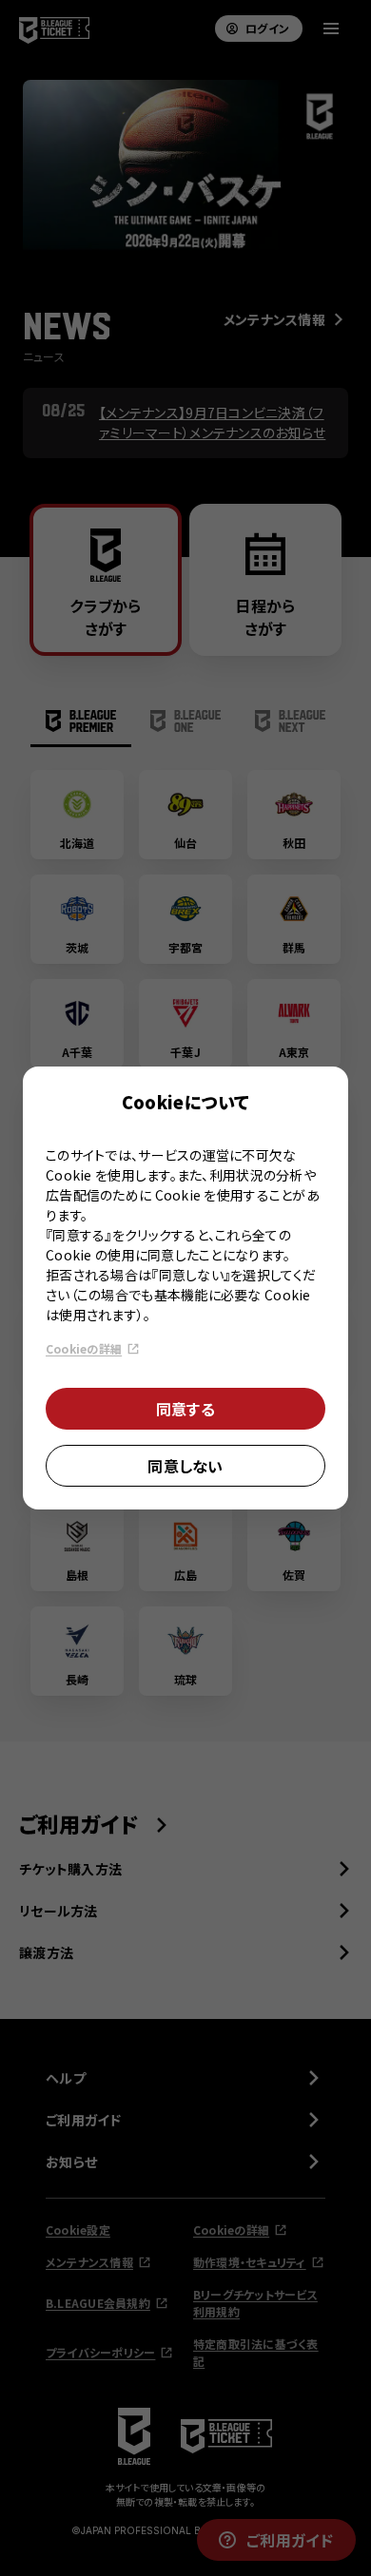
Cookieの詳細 (84, 1348)
